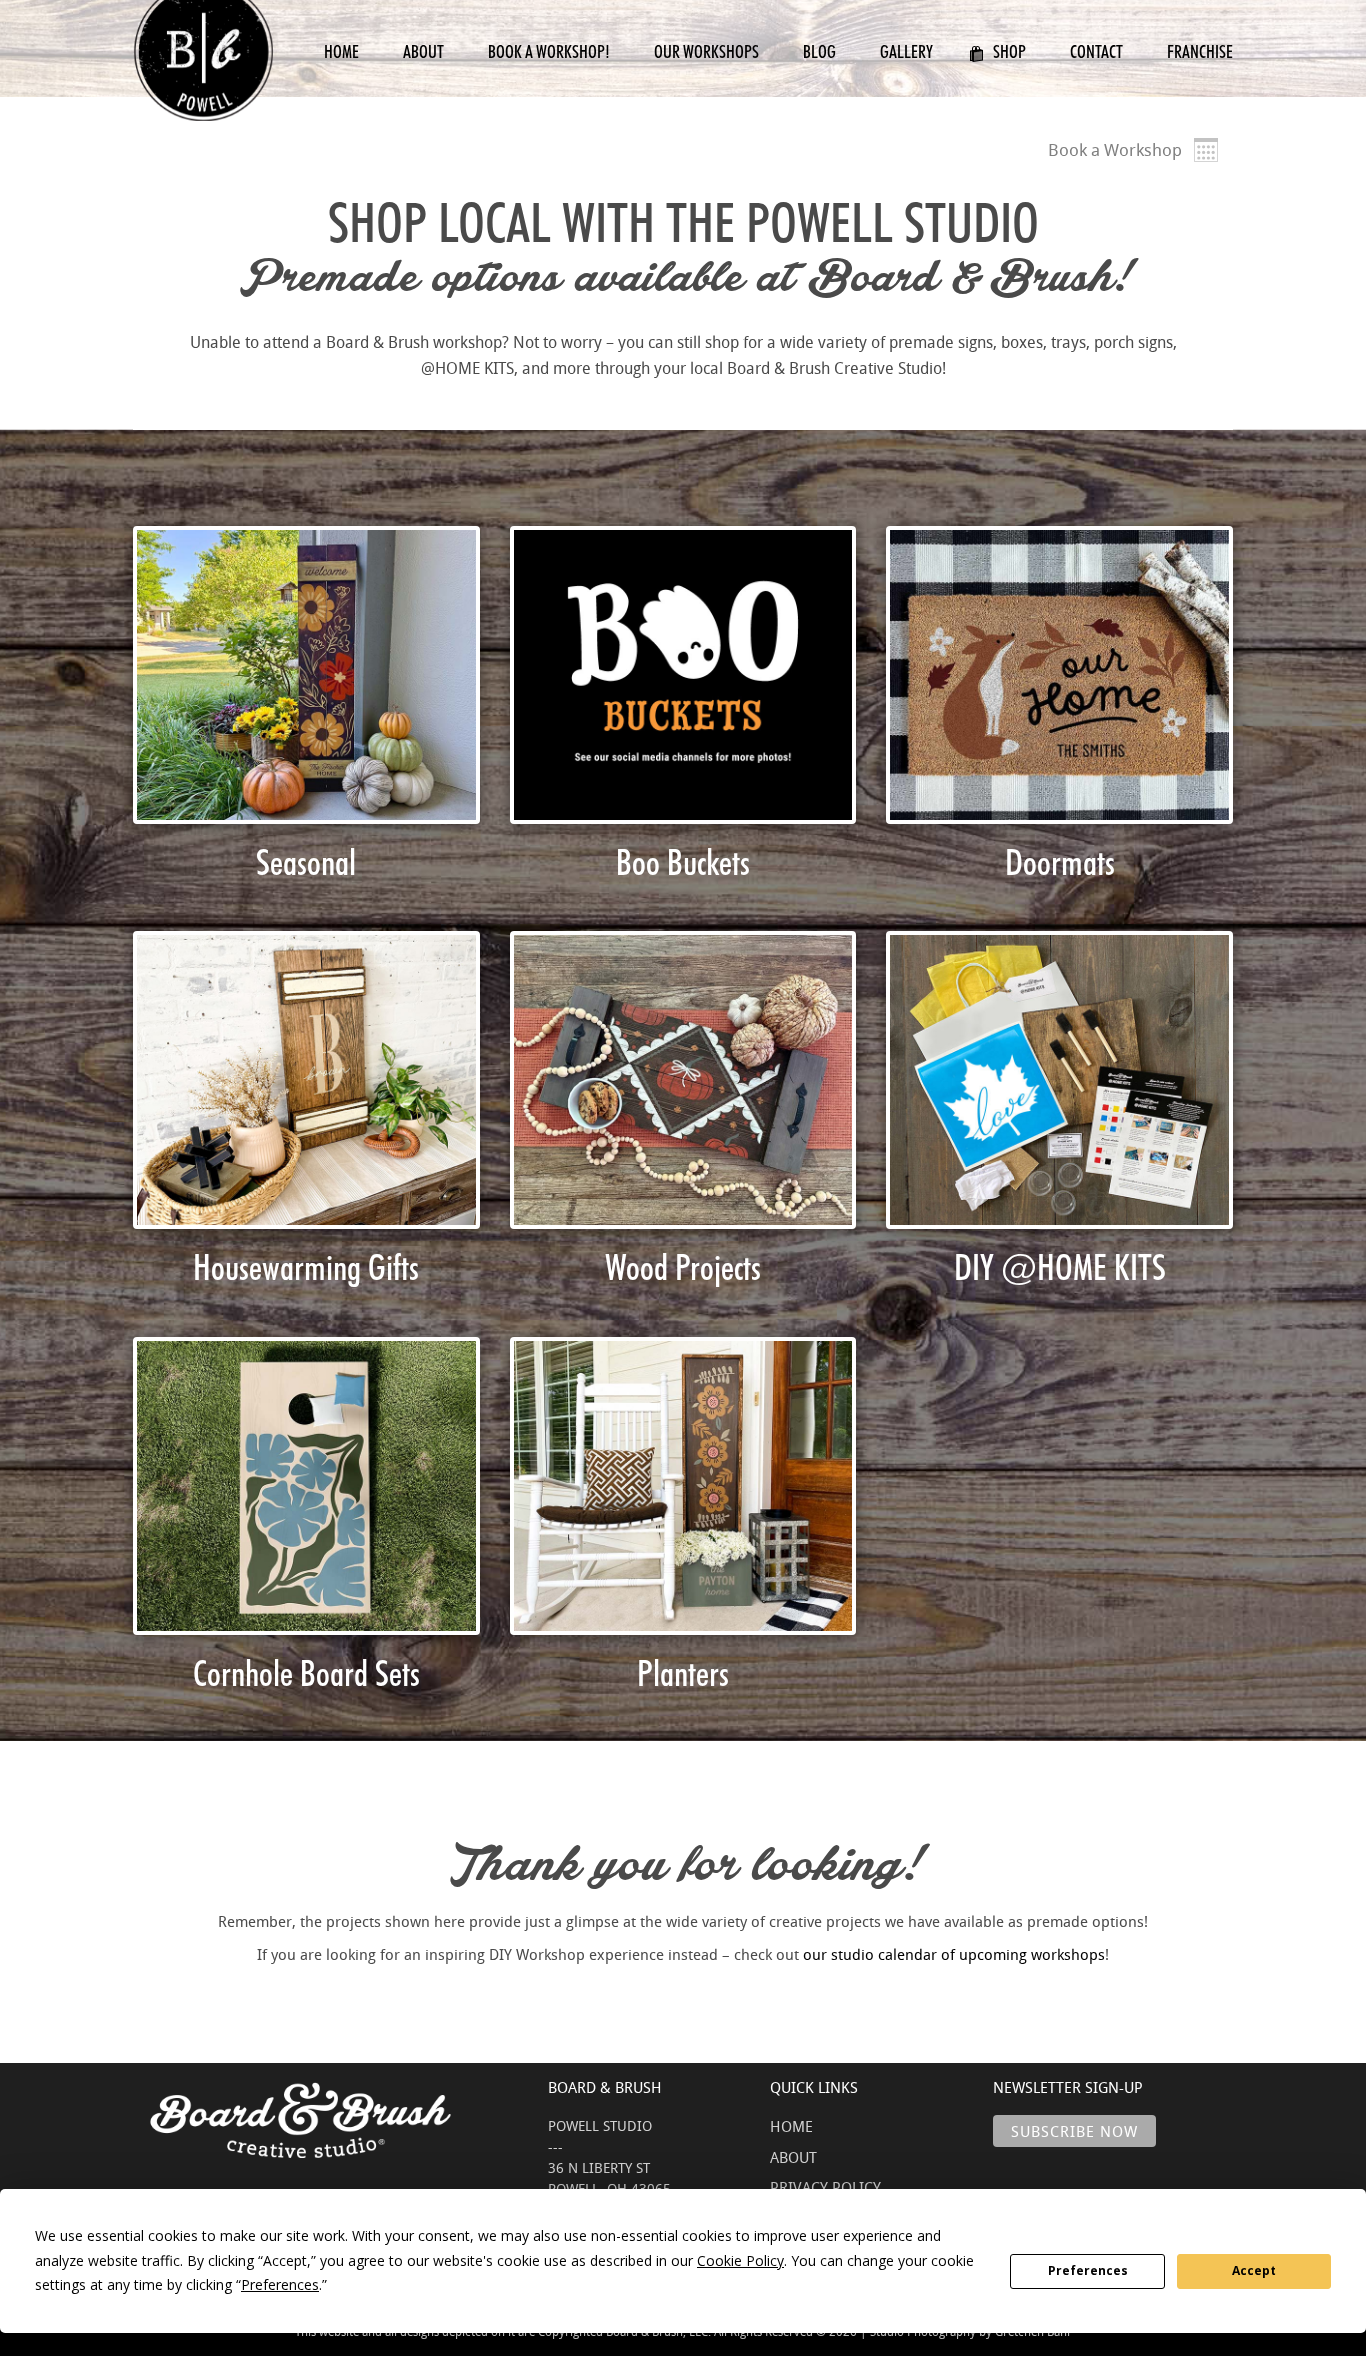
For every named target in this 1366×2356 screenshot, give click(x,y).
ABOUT (793, 2157)
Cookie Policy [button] (740, 2260)
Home (341, 51)
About (423, 51)
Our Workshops (706, 51)
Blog (819, 51)
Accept (1254, 2270)
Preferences (1088, 2270)
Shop (1009, 51)
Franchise (1200, 51)
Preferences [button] (280, 2284)
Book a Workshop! (549, 51)
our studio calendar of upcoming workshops (954, 1954)
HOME (791, 2126)
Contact (1096, 51)
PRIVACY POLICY (825, 2187)
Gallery (906, 51)
